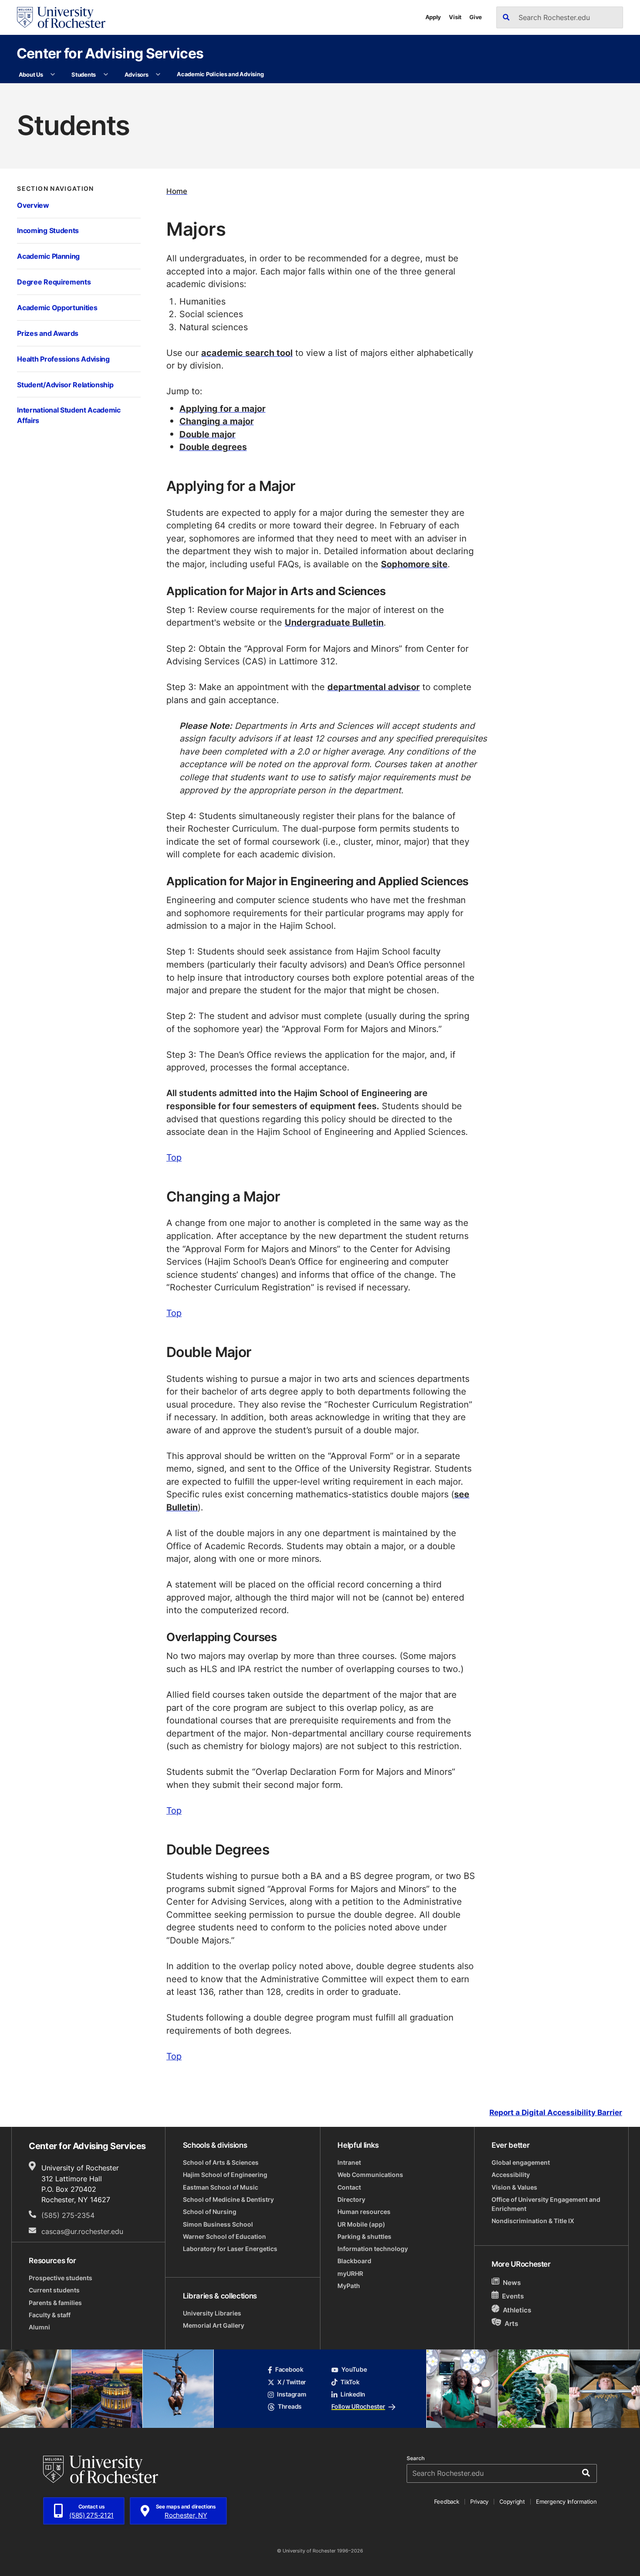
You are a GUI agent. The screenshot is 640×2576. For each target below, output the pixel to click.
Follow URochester (358, 2407)
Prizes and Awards (48, 333)
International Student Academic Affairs (69, 415)
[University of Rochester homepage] (61, 17)
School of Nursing (210, 2212)
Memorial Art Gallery (214, 2326)
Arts (511, 2323)
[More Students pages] (106, 75)
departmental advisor (374, 687)
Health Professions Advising (63, 359)
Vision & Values (514, 2187)
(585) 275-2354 (68, 2215)
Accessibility (511, 2175)
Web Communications (370, 2175)
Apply (433, 17)
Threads (290, 2407)
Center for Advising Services (110, 53)
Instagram (291, 2394)
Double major (207, 434)
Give (476, 17)
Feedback (447, 2502)
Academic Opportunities (57, 308)
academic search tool (247, 353)
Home (177, 191)
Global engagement (521, 2163)
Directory (351, 2200)
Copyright (512, 2502)
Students (84, 74)
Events (513, 2296)
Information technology (373, 2249)
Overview (33, 205)
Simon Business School (218, 2224)
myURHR (350, 2274)
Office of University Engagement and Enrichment (546, 2204)
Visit (455, 17)
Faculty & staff (50, 2315)
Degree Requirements (54, 282)
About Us (31, 74)
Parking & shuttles (364, 2237)
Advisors (136, 74)
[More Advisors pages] (158, 75)
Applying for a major (222, 408)
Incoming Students (48, 230)
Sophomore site (414, 564)
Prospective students (61, 2278)
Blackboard (354, 2261)
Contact (349, 2187)
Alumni (39, 2327)
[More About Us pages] (53, 75)
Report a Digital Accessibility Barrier (556, 2112)
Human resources (364, 2212)
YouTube (354, 2370)
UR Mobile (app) (361, 2224)
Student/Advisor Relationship (65, 385)
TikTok (350, 2382)
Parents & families (55, 2303)
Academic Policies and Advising (220, 74)
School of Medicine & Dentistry (228, 2200)
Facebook (289, 2370)
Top (174, 1157)
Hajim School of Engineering (225, 2175)
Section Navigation (55, 189)
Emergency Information (566, 2502)
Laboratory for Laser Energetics (230, 2249)
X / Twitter (292, 2382)
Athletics (517, 2310)
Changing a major (217, 421)
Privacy (479, 2502)
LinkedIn (353, 2394)
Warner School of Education (224, 2237)
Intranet (349, 2163)
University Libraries (212, 2313)
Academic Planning (48, 256)
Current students (54, 2290)
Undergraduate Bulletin (334, 622)
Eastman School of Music (221, 2187)
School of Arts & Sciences (221, 2163)
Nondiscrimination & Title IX (533, 2221)
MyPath (349, 2286)
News (512, 2282)
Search (416, 2458)
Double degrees (213, 447)
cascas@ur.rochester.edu (82, 2231)
